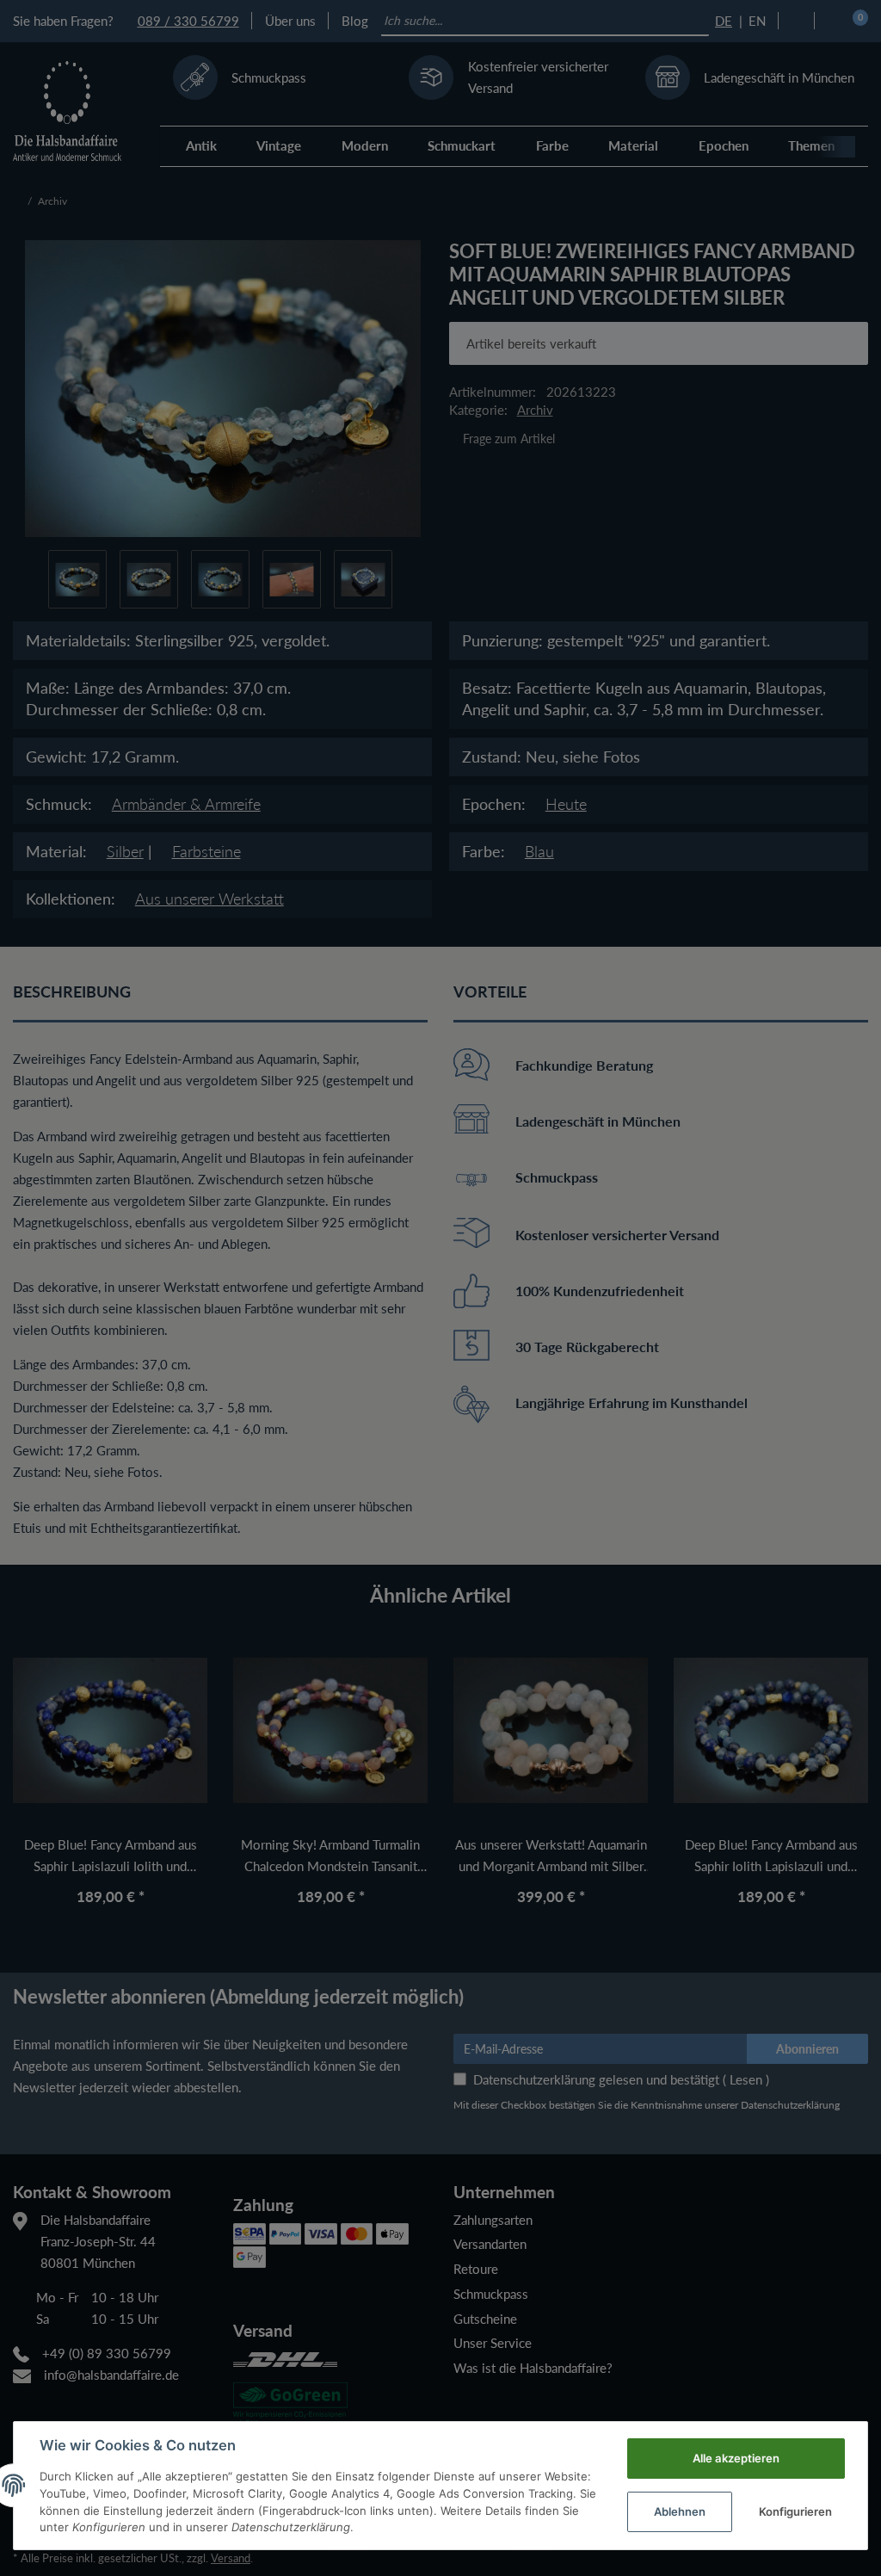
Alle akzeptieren (736, 2458)
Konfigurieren (795, 2511)
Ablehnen (680, 2511)
